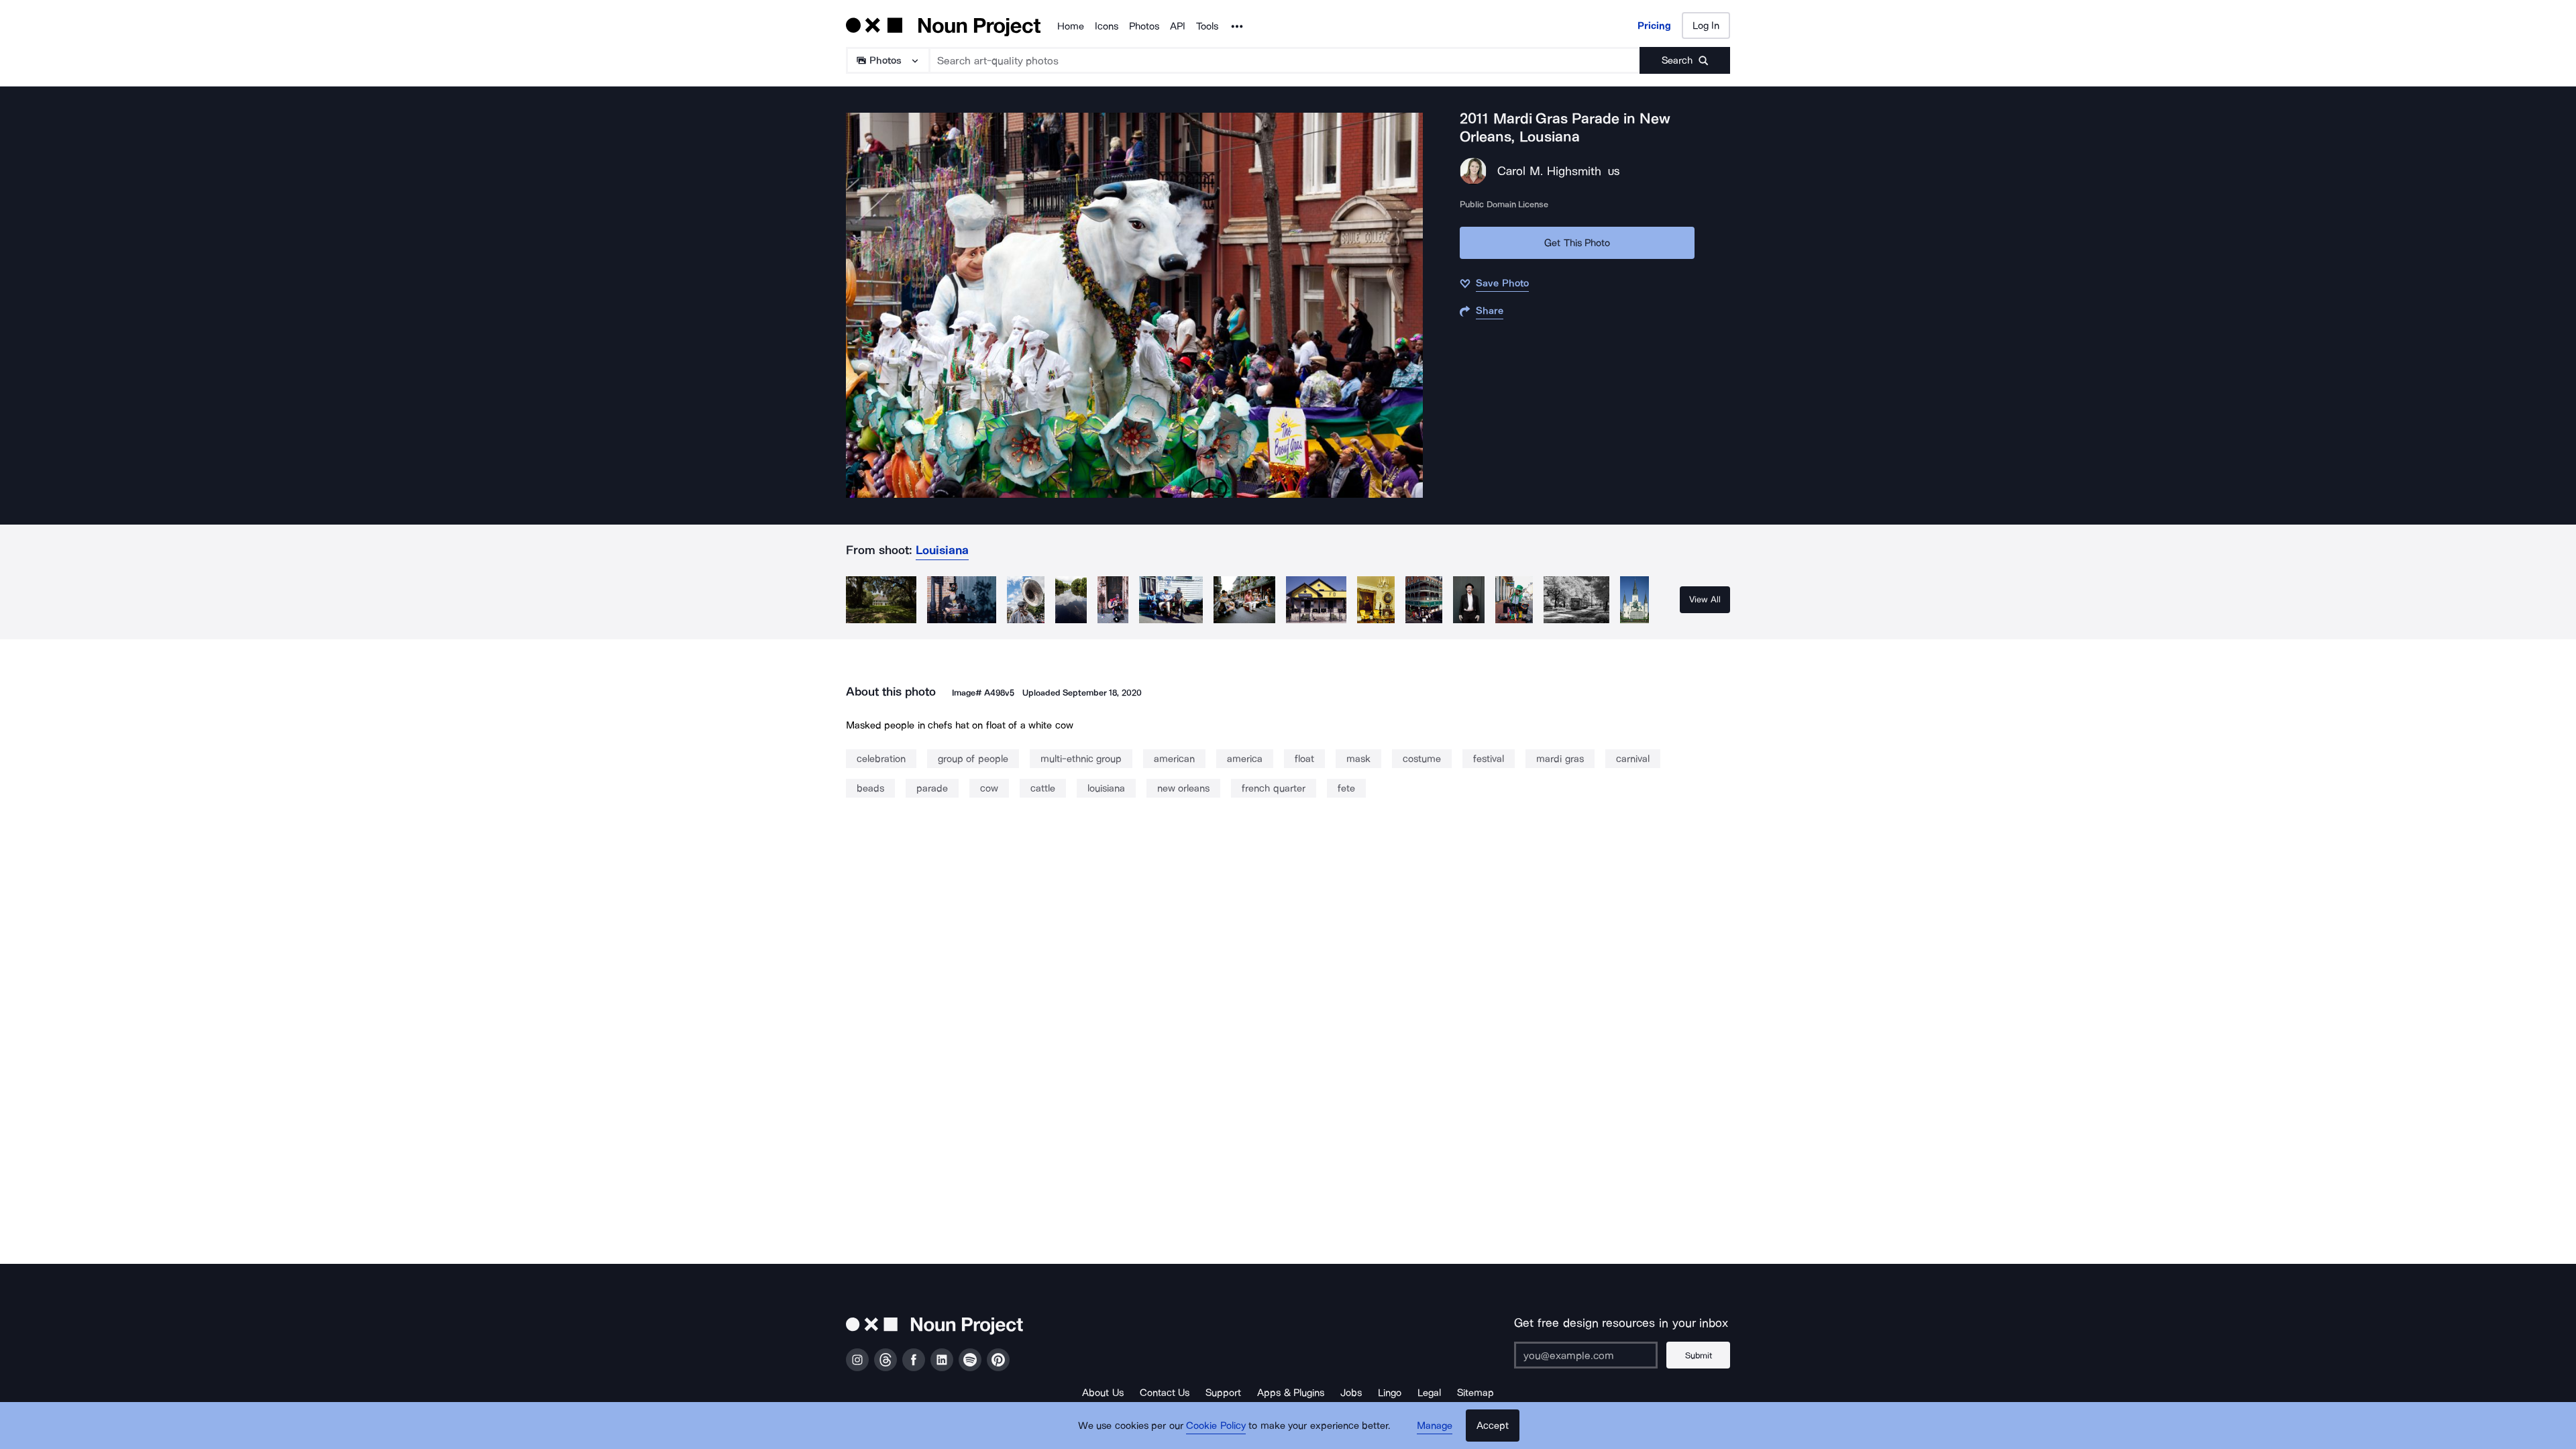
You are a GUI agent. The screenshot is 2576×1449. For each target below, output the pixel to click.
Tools (1207, 26)
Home (1071, 26)
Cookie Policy (1216, 1426)
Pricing (1654, 25)
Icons (1107, 26)
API (1178, 26)
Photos (1144, 26)
